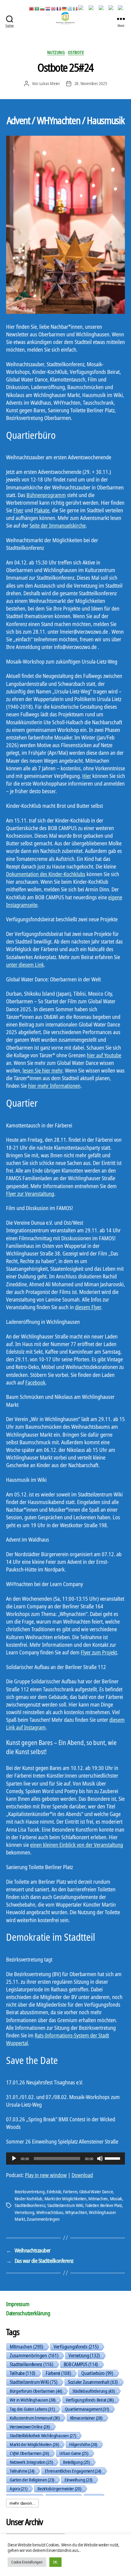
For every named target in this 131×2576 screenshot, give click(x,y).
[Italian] (76, 8)
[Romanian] (94, 8)
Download (82, 2175)
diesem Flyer (88, 1307)
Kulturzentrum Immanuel (35, 2418)
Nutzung (56, 52)
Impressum (18, 2304)
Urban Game (74, 2453)
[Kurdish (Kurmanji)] (83, 8)
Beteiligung (76, 2462)
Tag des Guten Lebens (32, 2409)
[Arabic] (37, 8)
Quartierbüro (97, 2373)
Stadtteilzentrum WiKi (65, 2205)
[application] (65, 2159)
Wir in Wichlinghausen (33, 2400)
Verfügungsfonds (76, 2347)
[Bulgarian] (43, 8)
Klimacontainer (86, 2418)
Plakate (42, 510)
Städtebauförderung (94, 2391)
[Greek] (70, 8)
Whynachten (76, 2212)
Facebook (35, 1382)
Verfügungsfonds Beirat (90, 2400)
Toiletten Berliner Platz (103, 2205)
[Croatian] (48, 8)
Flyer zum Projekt (99, 1652)
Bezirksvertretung (30, 2191)
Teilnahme (22, 2471)
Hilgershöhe (83, 2444)
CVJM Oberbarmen (29, 2453)
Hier (87, 776)
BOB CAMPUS (81, 2364)
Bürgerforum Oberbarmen (36, 2391)
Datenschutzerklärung (28, 2313)
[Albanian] (32, 8)
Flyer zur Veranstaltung (30, 1194)
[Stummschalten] (100, 2159)
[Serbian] (113, 8)
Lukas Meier (50, 83)
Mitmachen (98, 2198)
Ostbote (76, 52)
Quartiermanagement (87, 2409)
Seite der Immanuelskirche (58, 525)
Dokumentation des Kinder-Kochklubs (46, 874)
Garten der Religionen (32, 2480)
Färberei (70, 2191)
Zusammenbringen (43, 2219)
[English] (54, 8)
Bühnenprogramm (46, 495)
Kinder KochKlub (28, 2198)
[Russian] (104, 8)
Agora (18, 2488)
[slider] (113, 2158)
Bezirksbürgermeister (59, 2488)
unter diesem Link (25, 965)
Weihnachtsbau (50, 2212)
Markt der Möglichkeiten (65, 2198)
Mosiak (116, 2198)
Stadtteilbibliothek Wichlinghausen (43, 2435)
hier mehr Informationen (54, 1086)
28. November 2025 (91, 83)
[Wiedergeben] (14, 2159)
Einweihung (78, 2480)
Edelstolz (54, 2191)
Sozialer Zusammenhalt (93, 2382)
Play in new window (46, 2175)
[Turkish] (122, 8)
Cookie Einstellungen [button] (27, 2562)
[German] (65, 8)
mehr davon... (22, 2503)
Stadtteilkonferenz (30, 2205)
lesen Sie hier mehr (42, 1070)
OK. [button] (55, 2562)
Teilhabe (23, 2373)
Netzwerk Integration (31, 2462)
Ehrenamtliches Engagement (73, 2471)
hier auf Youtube (104, 1055)
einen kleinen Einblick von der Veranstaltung (77, 1845)
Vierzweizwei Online (30, 2427)
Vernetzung (24, 2212)
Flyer (18, 510)
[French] (59, 8)
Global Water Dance (96, 2191)
